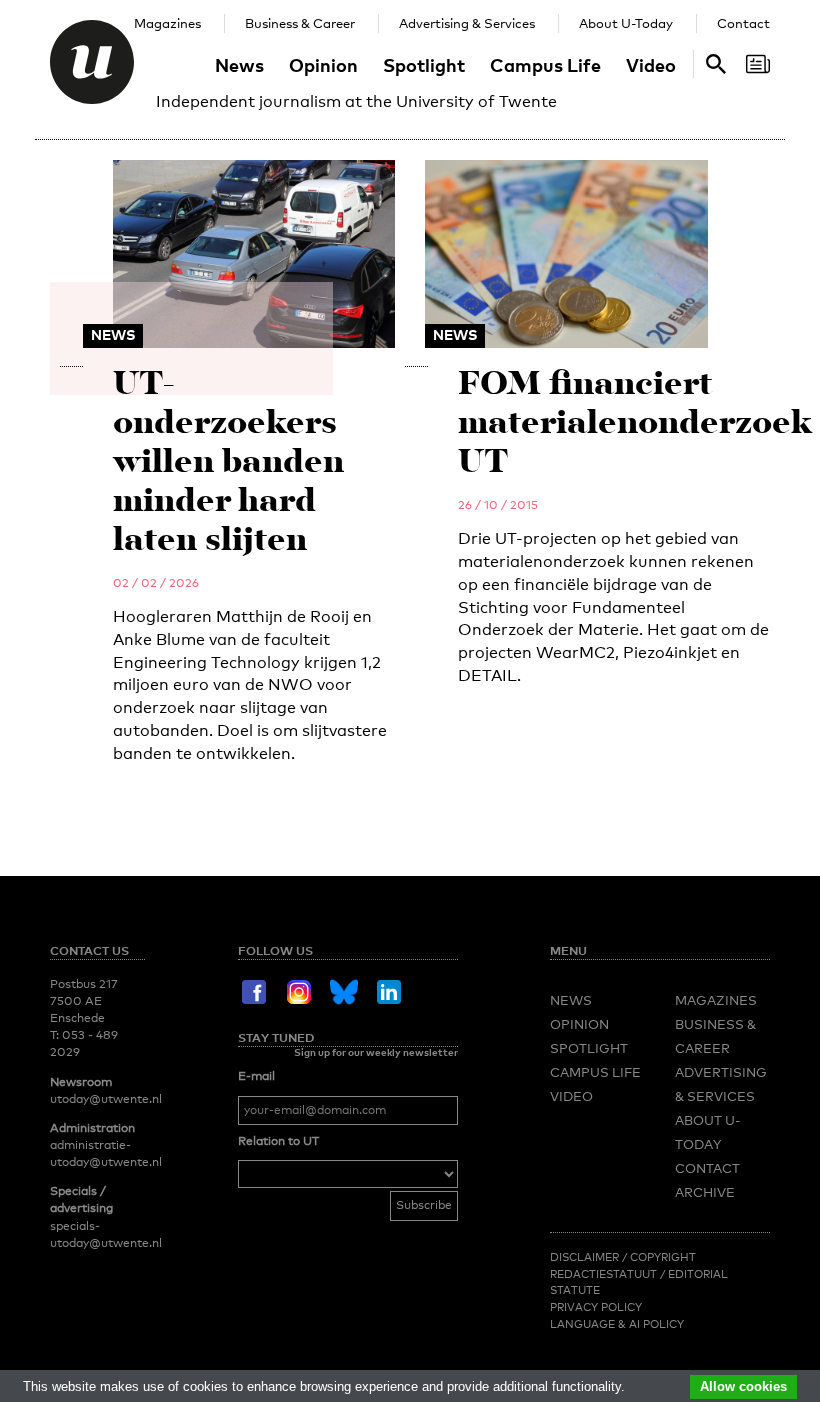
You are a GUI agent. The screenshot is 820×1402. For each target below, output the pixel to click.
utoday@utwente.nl (106, 1099)
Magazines (167, 23)
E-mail (256, 1076)
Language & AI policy (617, 1324)
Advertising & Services (467, 23)
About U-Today (626, 23)
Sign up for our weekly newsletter (376, 1052)
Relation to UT (278, 1141)
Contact (743, 23)
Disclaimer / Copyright (623, 1257)
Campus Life (545, 64)
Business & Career (300, 23)
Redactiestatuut (605, 1274)
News (239, 64)
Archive (705, 1192)
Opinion (323, 64)
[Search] (758, 64)
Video (651, 64)
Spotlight (424, 64)
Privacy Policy (596, 1307)
